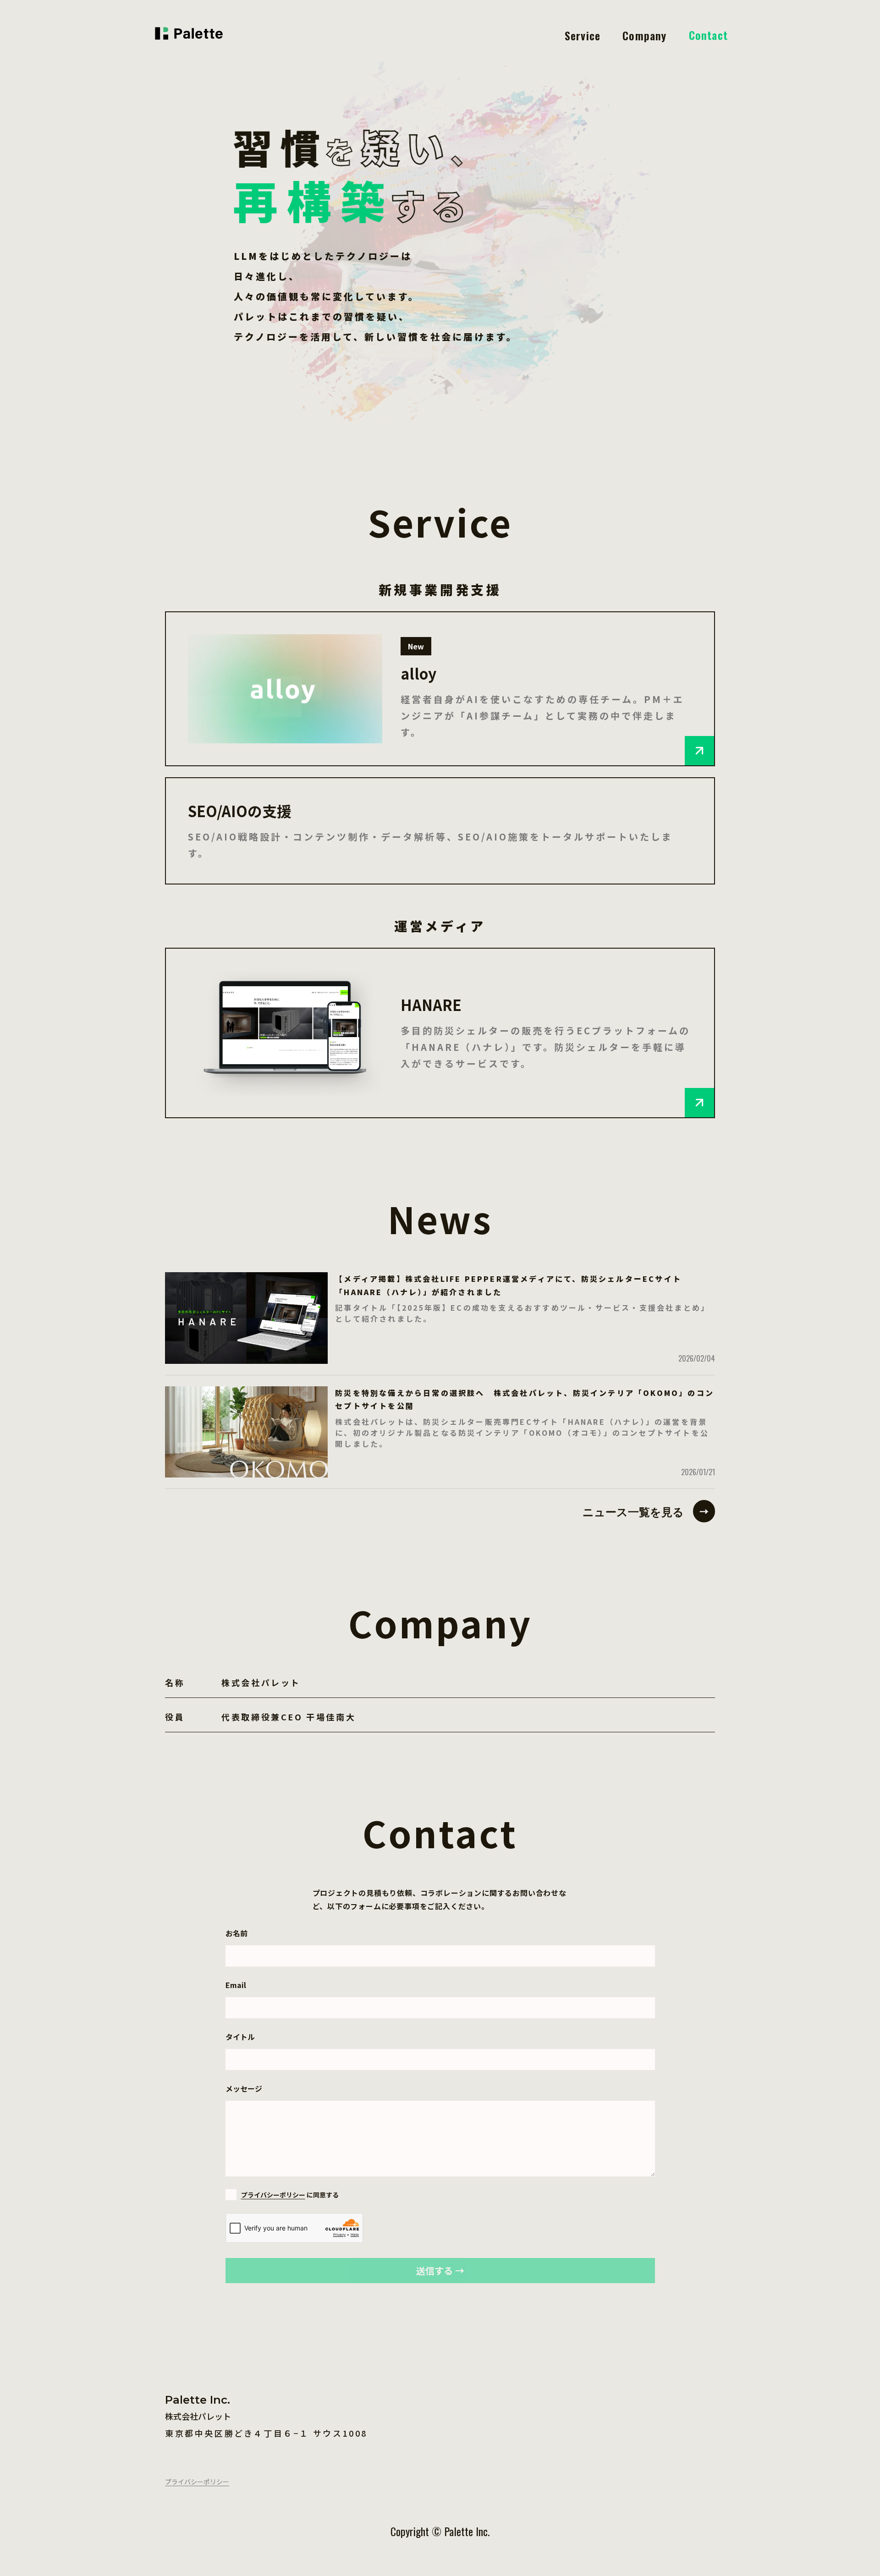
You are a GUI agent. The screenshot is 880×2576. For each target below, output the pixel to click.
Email (236, 1985)
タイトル (240, 2037)
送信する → (440, 2271)
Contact (708, 35)
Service (583, 35)
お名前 (236, 1933)
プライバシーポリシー (273, 2195)
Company (644, 35)
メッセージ (244, 2088)
